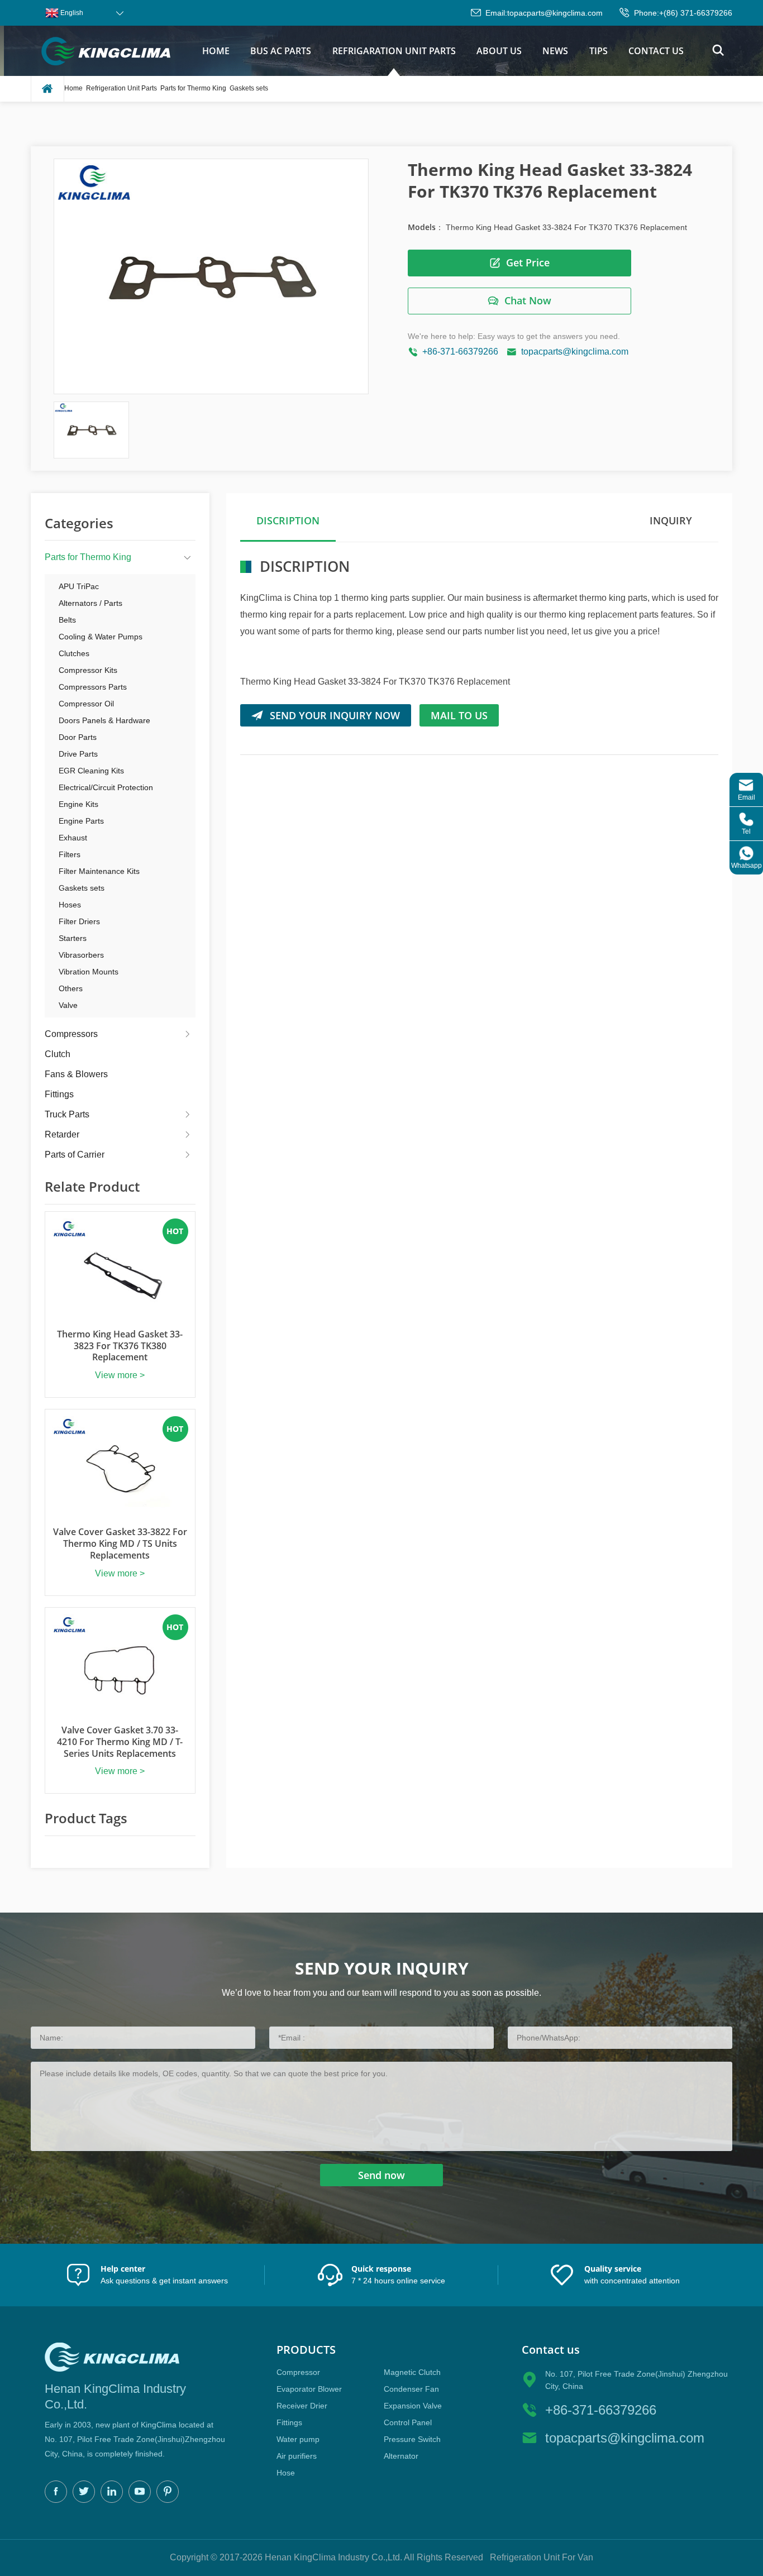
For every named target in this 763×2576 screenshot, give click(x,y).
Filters (70, 854)
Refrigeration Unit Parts (121, 88)
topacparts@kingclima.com (555, 13)
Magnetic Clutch (412, 2372)
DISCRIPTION (288, 520)
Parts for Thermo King (193, 88)
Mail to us (459, 715)
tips (599, 51)
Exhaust (73, 838)
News (555, 51)
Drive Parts (78, 754)
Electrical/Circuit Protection (106, 787)
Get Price (528, 262)
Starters (73, 938)
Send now (381, 2175)
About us (499, 51)
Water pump (298, 2439)
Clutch (58, 1054)
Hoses (70, 905)
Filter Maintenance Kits (99, 871)
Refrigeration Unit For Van (542, 2557)
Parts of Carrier (75, 1155)
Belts (67, 620)
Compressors (71, 1034)
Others (71, 988)
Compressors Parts (93, 687)
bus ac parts (281, 51)
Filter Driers (79, 921)
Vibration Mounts (89, 972)
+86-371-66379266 (460, 352)
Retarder (62, 1134)
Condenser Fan (411, 2389)
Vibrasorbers (81, 955)
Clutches (74, 653)
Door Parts (78, 737)
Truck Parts (67, 1114)
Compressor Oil (86, 704)
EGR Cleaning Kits (91, 771)
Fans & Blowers (76, 1074)
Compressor (298, 2372)
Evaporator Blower (309, 2389)
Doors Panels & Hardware (104, 720)
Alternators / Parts (90, 603)
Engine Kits (78, 804)
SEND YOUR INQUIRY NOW (335, 715)
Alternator (401, 2456)
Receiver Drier (302, 2406)
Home (216, 51)
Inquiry (671, 520)
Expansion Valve (413, 2406)
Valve (68, 1005)
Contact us (656, 51)
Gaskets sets (249, 88)
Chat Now (528, 300)
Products (306, 2350)
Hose (286, 2473)
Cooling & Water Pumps (101, 637)
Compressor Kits (88, 670)
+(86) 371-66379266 (696, 13)
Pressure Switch (412, 2439)
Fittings (59, 1094)
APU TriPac (79, 586)
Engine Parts (81, 821)
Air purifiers (297, 2456)
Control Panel (408, 2422)
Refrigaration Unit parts (394, 51)
